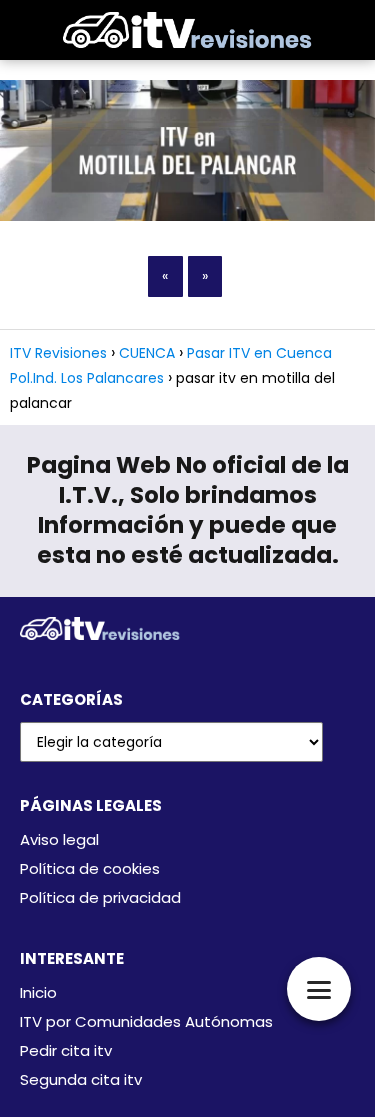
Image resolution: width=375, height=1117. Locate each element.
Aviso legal (59, 839)
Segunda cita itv (81, 1079)
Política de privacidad (100, 897)
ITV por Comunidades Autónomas (146, 1021)
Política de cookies (90, 868)
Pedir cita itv (66, 1050)
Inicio (38, 992)
